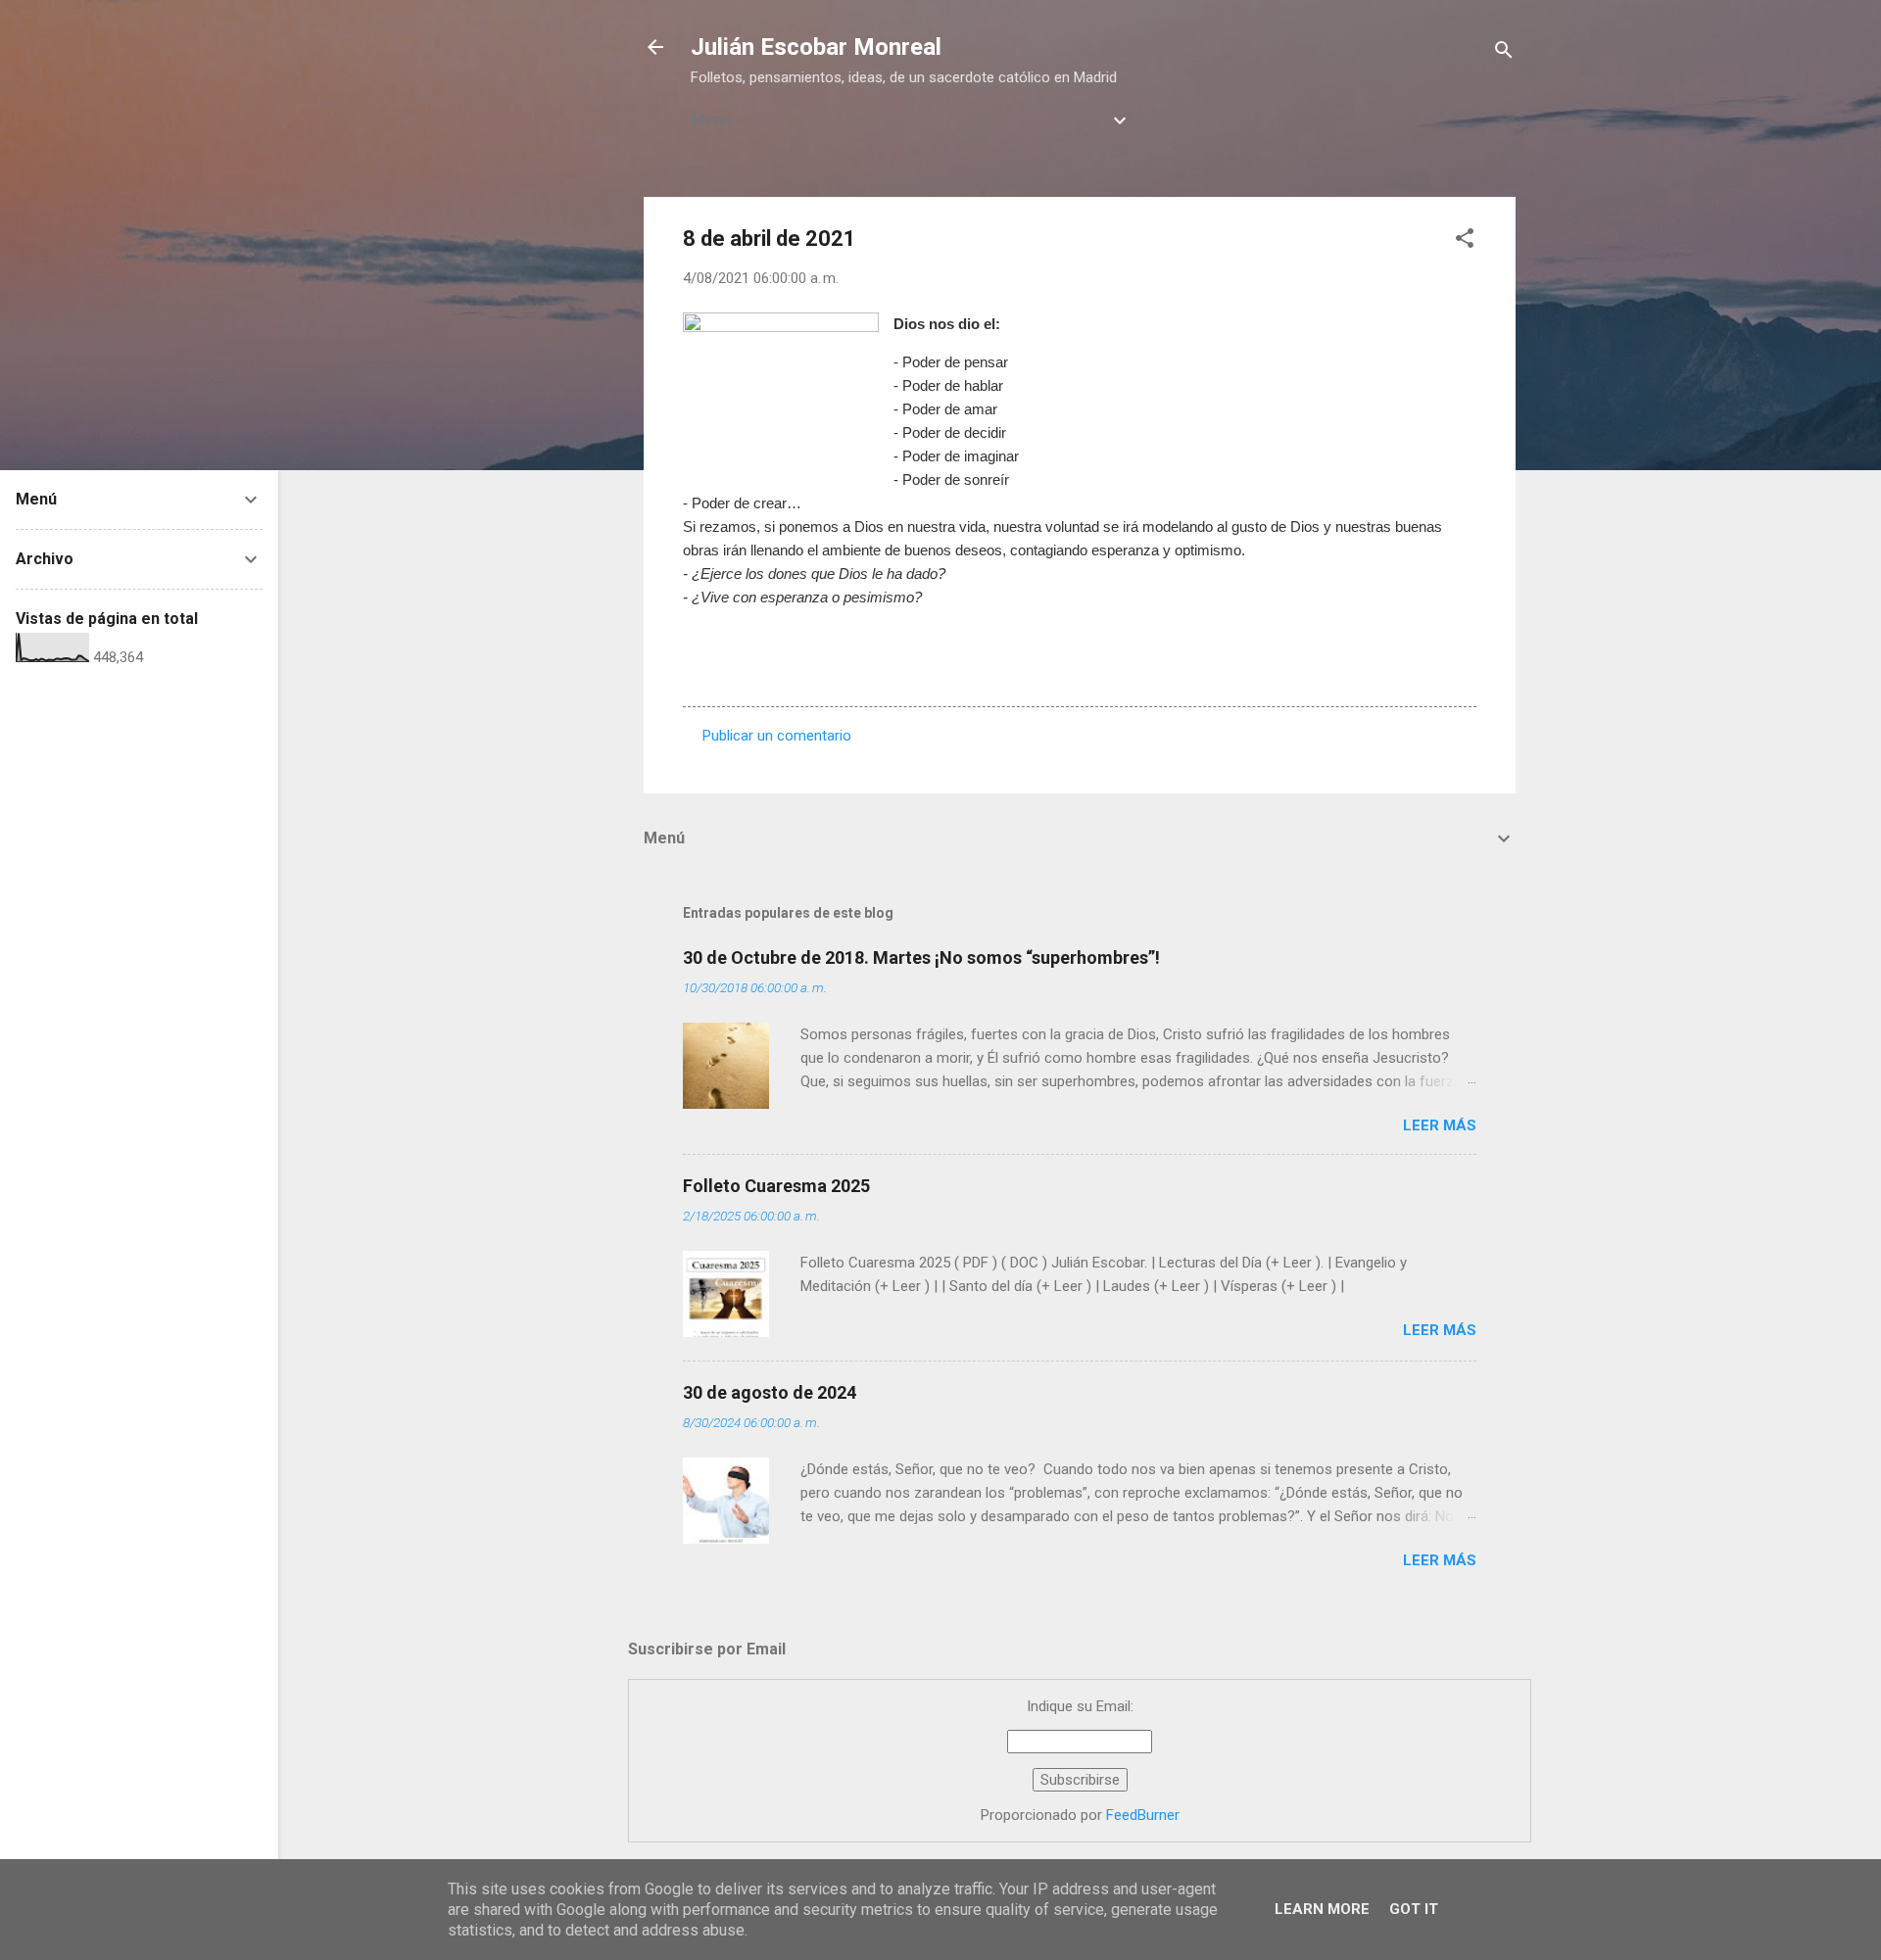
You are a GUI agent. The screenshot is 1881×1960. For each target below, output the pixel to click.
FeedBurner (1143, 1815)
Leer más (1440, 1125)
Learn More (1322, 1909)
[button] (1465, 241)
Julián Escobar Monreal (816, 47)
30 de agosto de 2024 (770, 1392)
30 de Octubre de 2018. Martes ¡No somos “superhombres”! (921, 957)
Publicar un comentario (777, 736)
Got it (1414, 1909)
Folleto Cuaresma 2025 (776, 1186)
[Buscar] (1504, 53)
